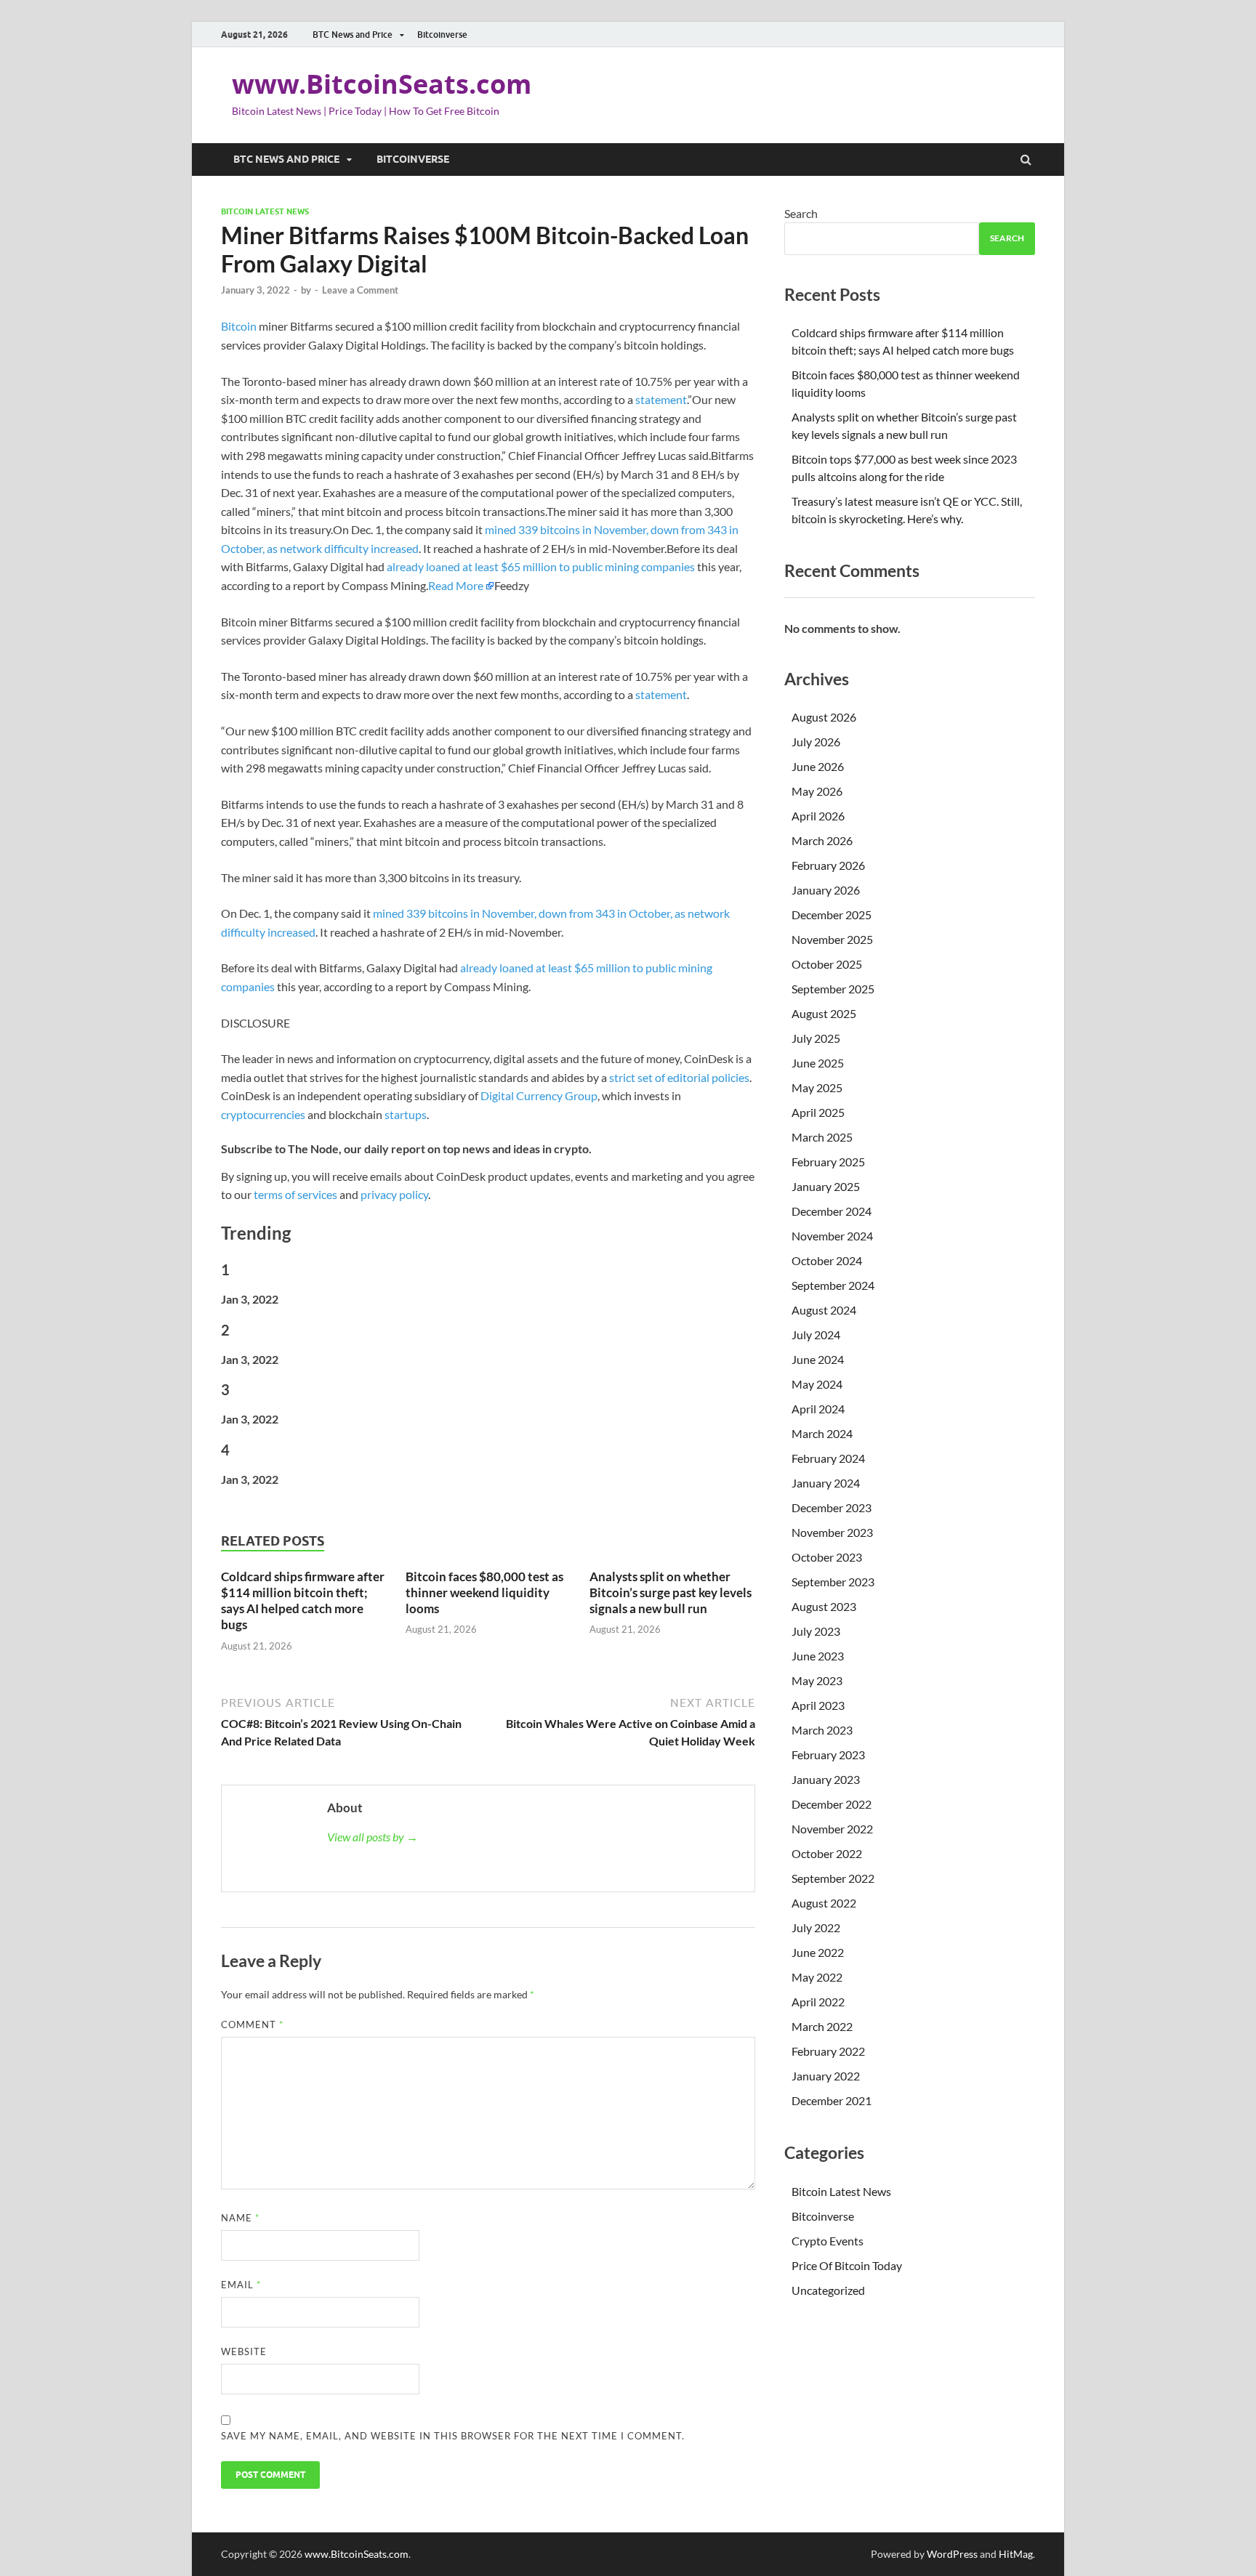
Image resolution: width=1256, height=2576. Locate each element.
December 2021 (832, 2100)
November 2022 (832, 1829)
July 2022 (816, 1927)
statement (661, 399)
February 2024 (828, 1458)
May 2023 (817, 1680)
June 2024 (818, 1359)
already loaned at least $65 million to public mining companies (541, 566)
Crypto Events (828, 2241)
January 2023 (826, 1779)
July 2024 (816, 1335)
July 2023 (816, 1631)
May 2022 (817, 1977)
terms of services (295, 1194)
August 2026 (824, 717)
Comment (252, 2024)
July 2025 (816, 1038)
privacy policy (394, 1194)
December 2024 (832, 1211)
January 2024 (826, 1483)
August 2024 (824, 1310)
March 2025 (822, 1137)
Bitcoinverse (442, 35)
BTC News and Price (353, 35)
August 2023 (824, 1606)
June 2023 (818, 1656)
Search (801, 213)
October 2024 (827, 1260)
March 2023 (822, 1730)
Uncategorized (828, 2290)
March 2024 (822, 1433)
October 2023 (827, 1557)
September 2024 (833, 1285)
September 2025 (833, 989)
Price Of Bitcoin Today (847, 2265)
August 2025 (824, 1013)
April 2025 (818, 1112)
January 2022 (826, 2076)
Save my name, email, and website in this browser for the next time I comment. (453, 2436)
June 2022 (818, 1952)
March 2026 (822, 840)
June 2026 (818, 766)
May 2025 (817, 1087)
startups (406, 1114)
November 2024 (832, 1236)
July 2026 (816, 742)
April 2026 (818, 816)
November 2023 (832, 1532)
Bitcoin (239, 326)
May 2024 (817, 1384)
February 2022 (828, 2051)
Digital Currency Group (539, 1095)
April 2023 (818, 1705)
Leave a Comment (360, 290)
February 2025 (828, 1162)
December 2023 (832, 1507)
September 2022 (833, 1878)
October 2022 (827, 1853)
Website (244, 2351)
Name (240, 2218)
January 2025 (826, 1186)
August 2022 (824, 1903)
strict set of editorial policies (679, 1077)
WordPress (952, 2554)
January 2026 (826, 890)
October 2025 (827, 964)
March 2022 (822, 2026)
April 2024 (818, 1409)
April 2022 (818, 2002)
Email (241, 2285)
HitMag (1016, 2554)
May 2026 (817, 791)
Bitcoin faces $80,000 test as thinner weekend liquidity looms (484, 1592)
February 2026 (828, 865)
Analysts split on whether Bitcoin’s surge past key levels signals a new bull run (671, 1592)
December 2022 (832, 1804)
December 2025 (832, 914)
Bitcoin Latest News (265, 211)
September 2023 (833, 1582)
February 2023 (828, 1755)
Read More (456, 585)
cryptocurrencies (263, 1114)
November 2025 (832, 939)
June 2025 (818, 1063)
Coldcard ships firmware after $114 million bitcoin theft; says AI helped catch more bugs (303, 1600)
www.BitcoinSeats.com (382, 84)
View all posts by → (373, 1837)
